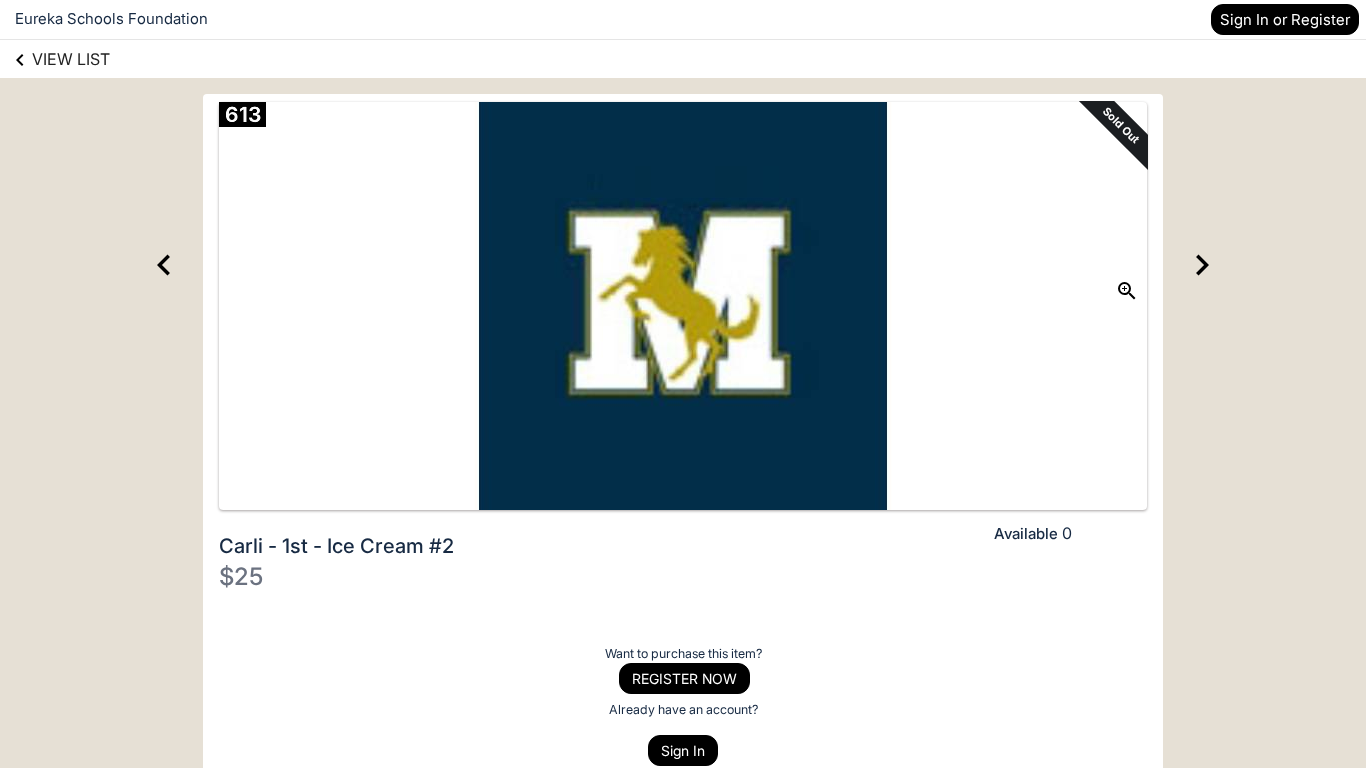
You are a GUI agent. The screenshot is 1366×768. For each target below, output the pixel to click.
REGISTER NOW (684, 678)
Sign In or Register (1285, 19)
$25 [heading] (241, 576)
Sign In (683, 750)
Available (1026, 533)
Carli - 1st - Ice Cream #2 (336, 546)
